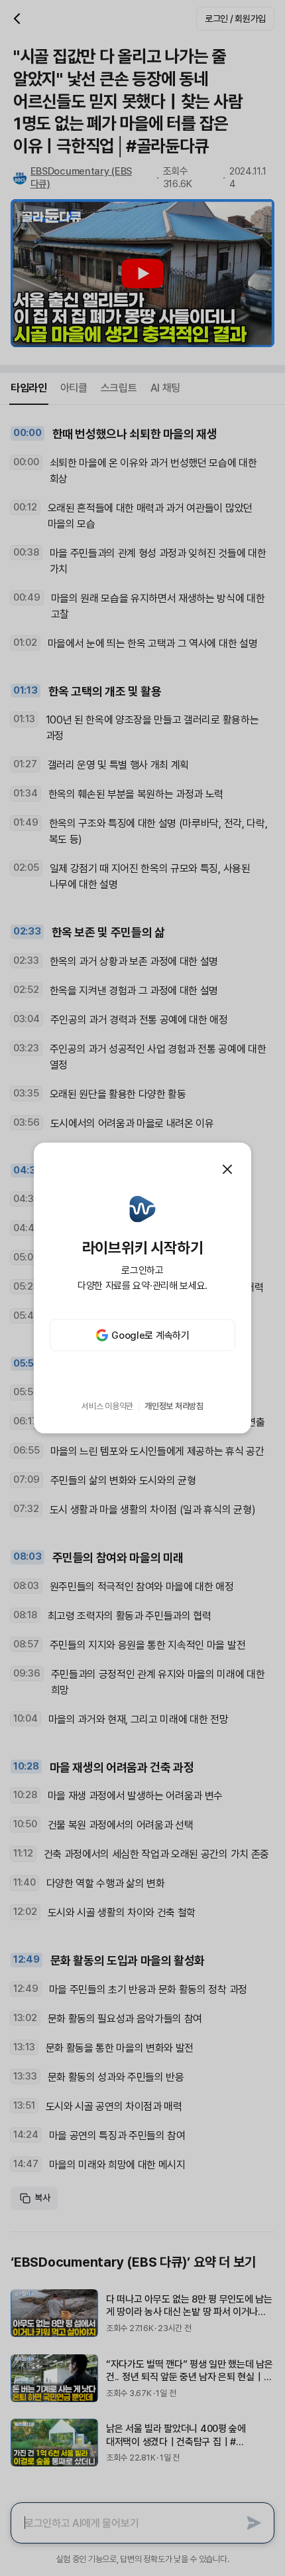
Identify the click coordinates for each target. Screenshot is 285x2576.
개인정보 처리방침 (174, 1406)
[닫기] (227, 1169)
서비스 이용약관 (107, 1406)
